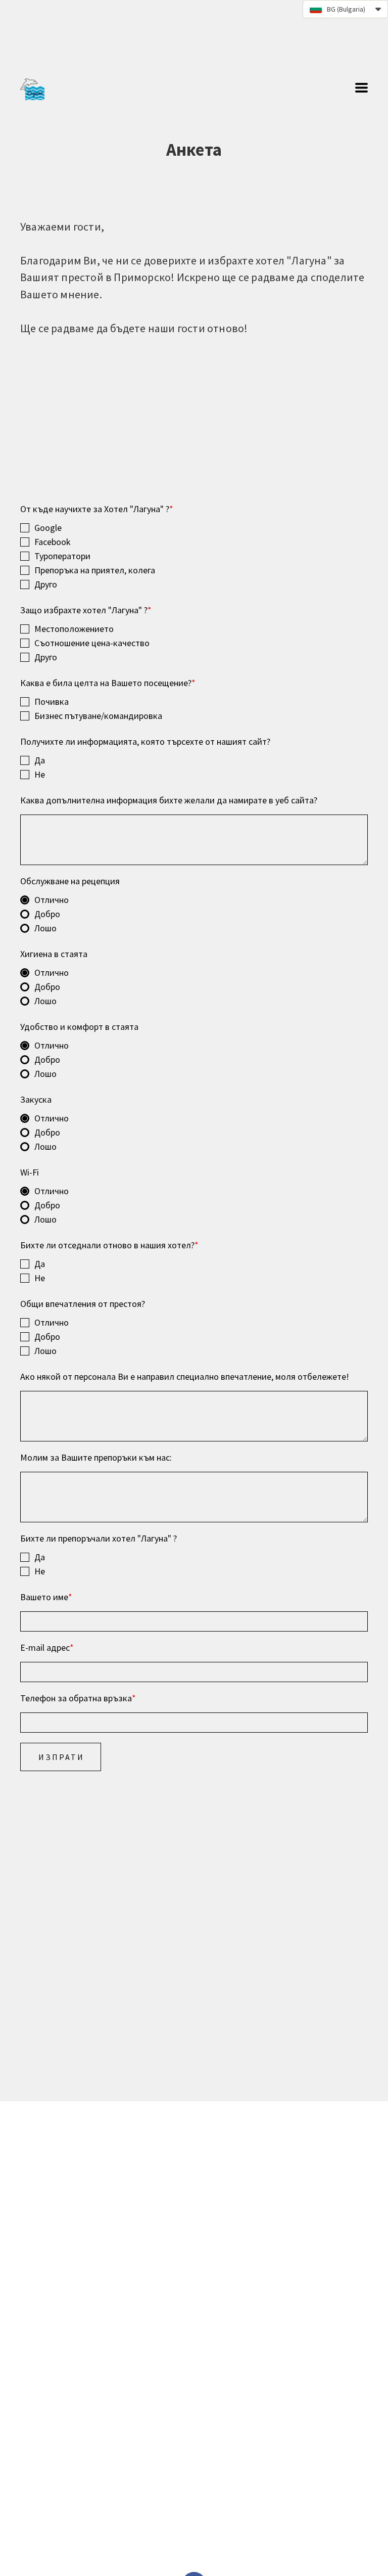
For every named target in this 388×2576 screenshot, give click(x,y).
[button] (345, 9)
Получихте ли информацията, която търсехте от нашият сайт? (145, 741)
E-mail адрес (47, 1647)
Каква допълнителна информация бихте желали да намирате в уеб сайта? (169, 800)
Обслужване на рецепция (70, 881)
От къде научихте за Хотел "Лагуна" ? (97, 509)
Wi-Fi (30, 1172)
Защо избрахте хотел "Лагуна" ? (86, 610)
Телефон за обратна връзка (78, 1698)
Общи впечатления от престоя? (83, 1304)
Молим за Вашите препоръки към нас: (96, 1457)
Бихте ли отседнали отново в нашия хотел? (109, 1245)
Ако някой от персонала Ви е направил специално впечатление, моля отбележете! (185, 1376)
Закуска (36, 1099)
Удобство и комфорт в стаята (79, 1027)
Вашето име (46, 1597)
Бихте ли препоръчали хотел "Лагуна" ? (99, 1538)
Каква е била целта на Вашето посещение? (108, 683)
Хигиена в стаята (54, 954)
